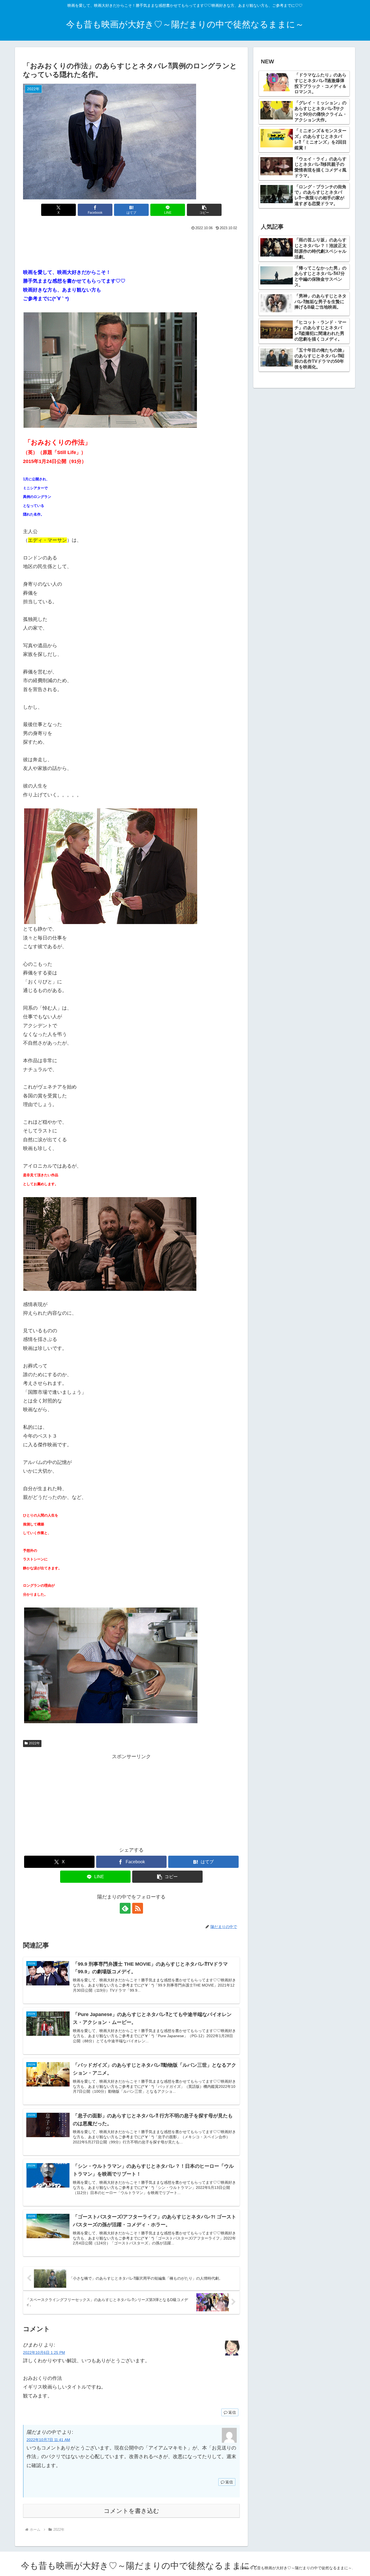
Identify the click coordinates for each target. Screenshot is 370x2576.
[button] (204, 210)
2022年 (34, 1743)
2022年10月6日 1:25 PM (44, 2353)
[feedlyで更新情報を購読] (125, 1908)
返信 (232, 2412)
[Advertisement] (131, 247)
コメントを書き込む (132, 2511)
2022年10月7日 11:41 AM (48, 2440)
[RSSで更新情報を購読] (138, 1908)
